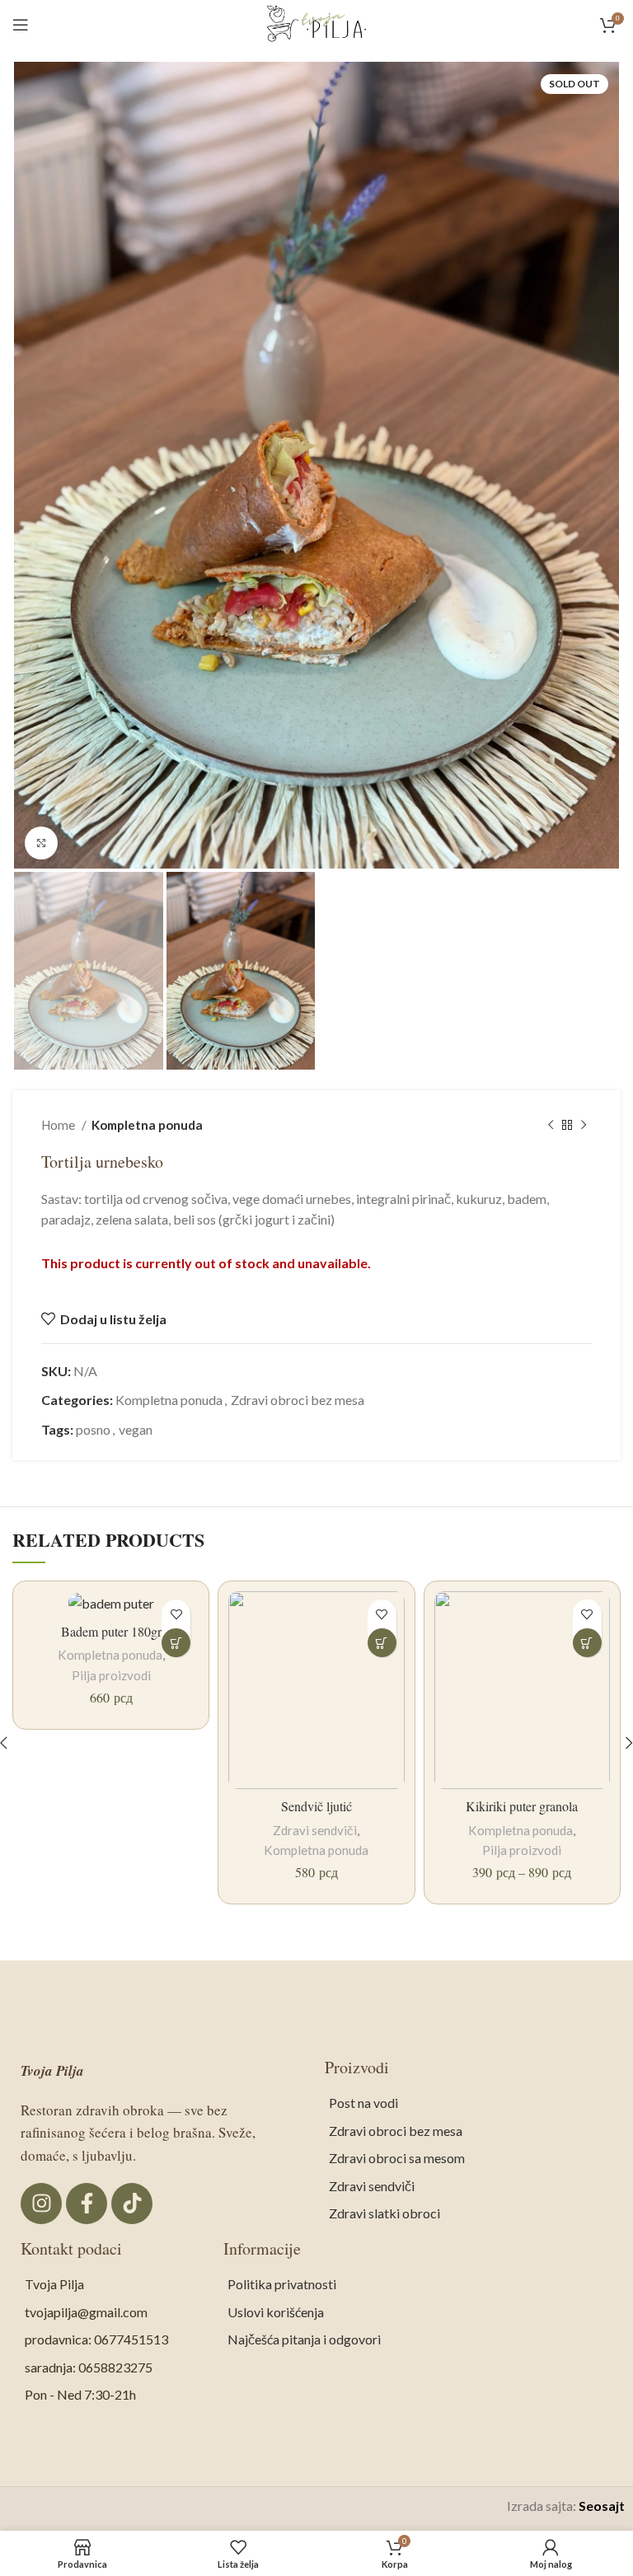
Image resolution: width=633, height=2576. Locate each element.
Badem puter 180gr (111, 1631)
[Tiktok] (132, 2204)
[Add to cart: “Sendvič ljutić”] (382, 1643)
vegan (136, 1429)
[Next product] (584, 1125)
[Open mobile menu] (21, 25)
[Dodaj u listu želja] (176, 1614)
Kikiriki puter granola (522, 1806)
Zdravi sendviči (315, 1830)
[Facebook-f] (87, 2204)
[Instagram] (41, 2204)
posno (93, 1429)
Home (59, 1125)
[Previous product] (551, 1125)
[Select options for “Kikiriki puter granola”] (587, 1643)
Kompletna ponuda (147, 1125)
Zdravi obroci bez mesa (298, 1400)
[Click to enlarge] (41, 843)
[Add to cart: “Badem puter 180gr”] (176, 1643)
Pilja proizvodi (111, 1675)
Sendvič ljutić (316, 1806)
